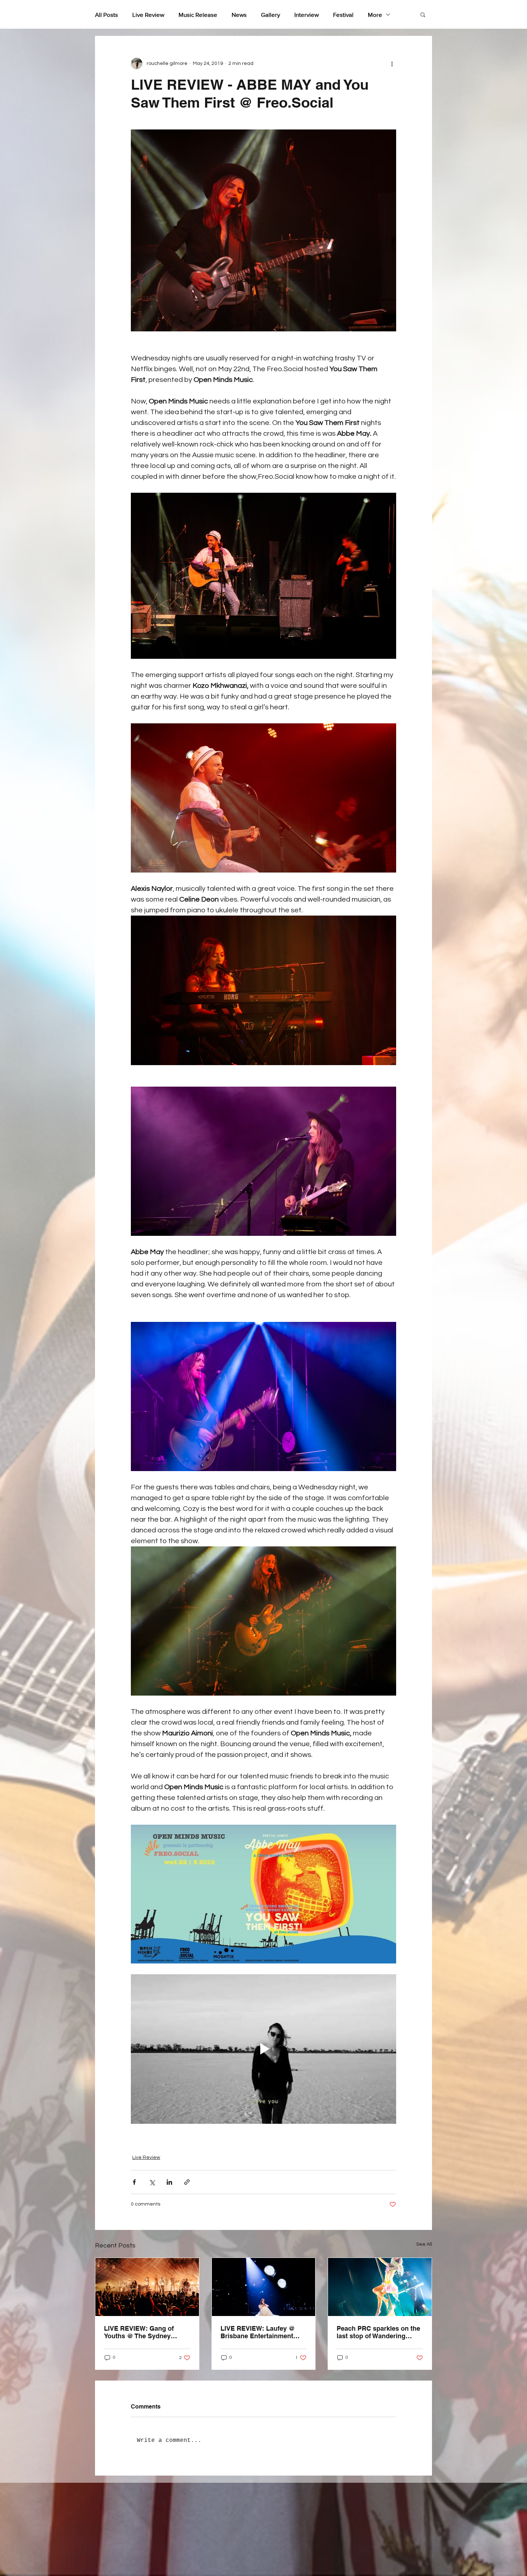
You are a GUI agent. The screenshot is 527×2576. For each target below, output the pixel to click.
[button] (423, 14)
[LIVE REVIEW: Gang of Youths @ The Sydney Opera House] (147, 2287)
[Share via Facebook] (134, 2182)
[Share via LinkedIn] (169, 2182)
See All (424, 2244)
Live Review (148, 15)
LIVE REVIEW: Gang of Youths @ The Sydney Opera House (139, 2332)
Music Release (198, 15)
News (239, 15)
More (375, 15)
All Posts (106, 15)
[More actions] (392, 63)
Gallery (270, 15)
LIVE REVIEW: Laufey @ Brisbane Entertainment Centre (258, 2332)
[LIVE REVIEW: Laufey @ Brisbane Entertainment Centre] (264, 2287)
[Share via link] (187, 2182)
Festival (343, 15)
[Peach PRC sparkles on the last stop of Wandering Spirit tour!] (380, 2287)
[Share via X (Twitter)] (152, 2182)
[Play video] (263, 2049)
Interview (307, 15)
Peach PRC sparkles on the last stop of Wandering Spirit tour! (378, 2332)
